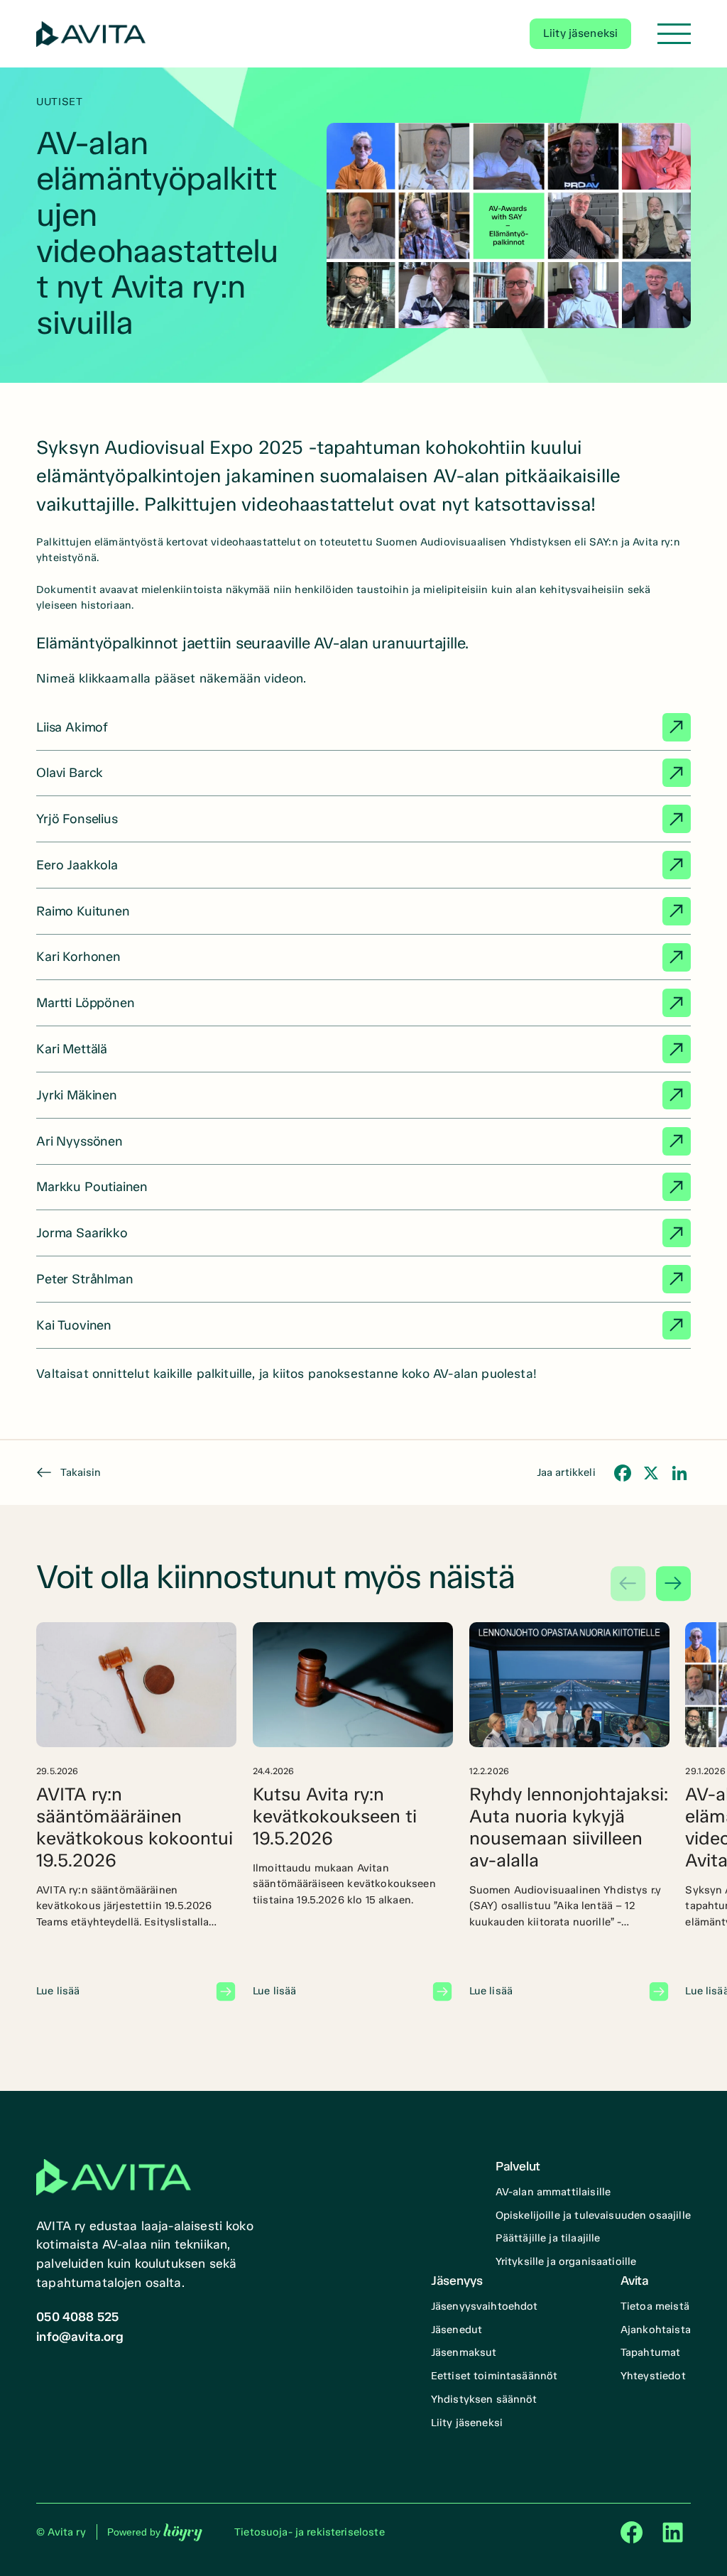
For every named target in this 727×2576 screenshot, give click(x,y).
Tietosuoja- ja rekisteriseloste (310, 2532)
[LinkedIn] (679, 1473)
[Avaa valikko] (674, 34)
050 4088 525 (77, 2317)
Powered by (155, 2532)
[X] (651, 1473)
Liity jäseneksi (580, 33)
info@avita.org (80, 2337)
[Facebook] (623, 1473)
